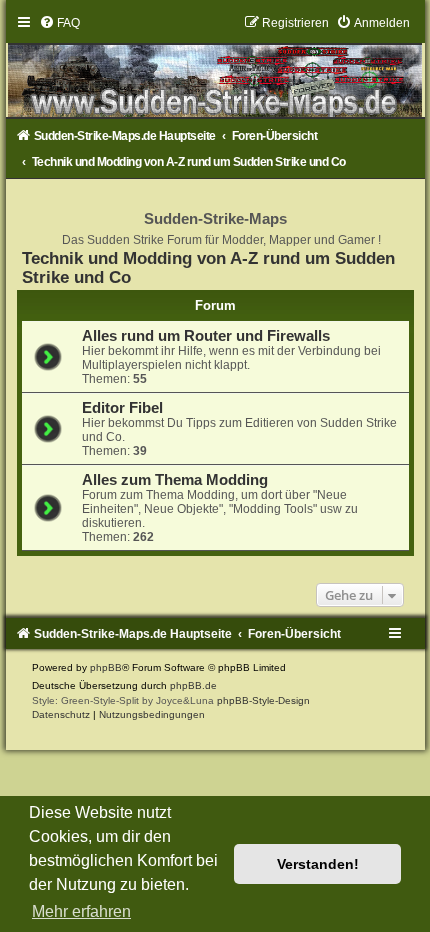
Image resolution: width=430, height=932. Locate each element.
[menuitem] (59, 23)
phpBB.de (193, 685)
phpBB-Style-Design (263, 700)
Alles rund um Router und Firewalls (206, 336)
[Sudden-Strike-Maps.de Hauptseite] (215, 66)
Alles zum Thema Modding (175, 480)
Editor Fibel (122, 408)
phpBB (106, 667)
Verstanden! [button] (318, 864)
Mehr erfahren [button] (81, 911)
